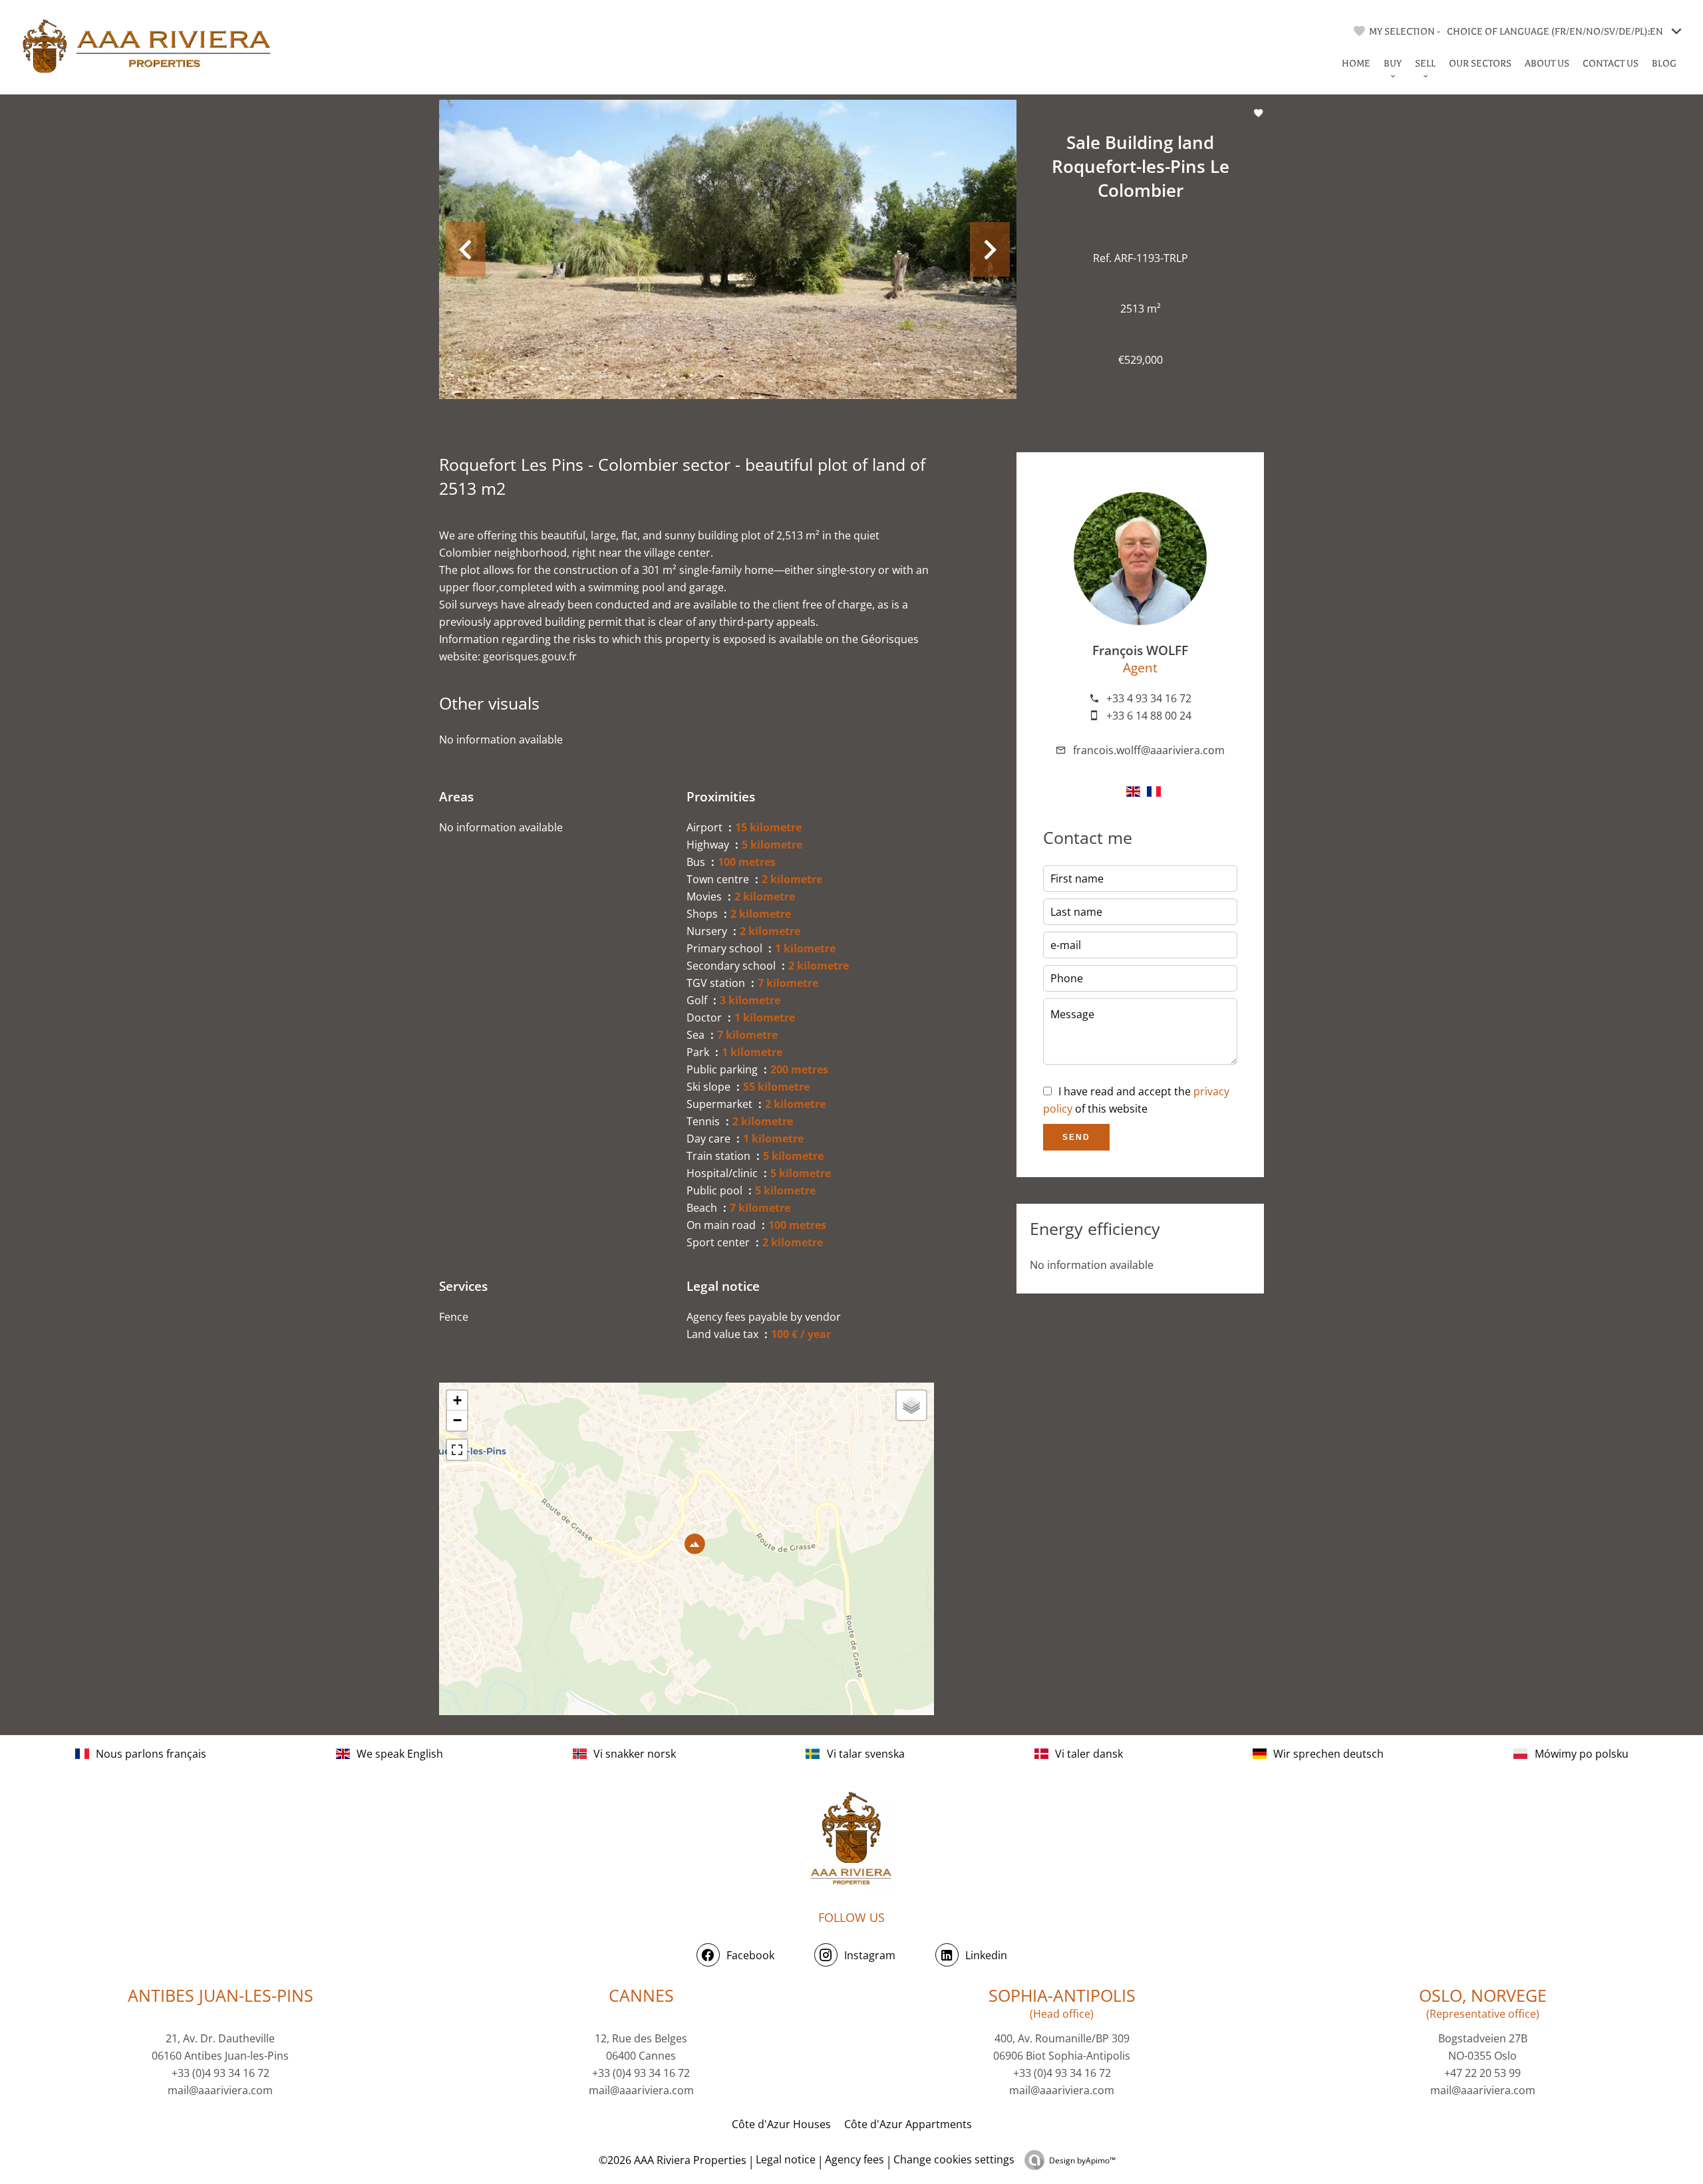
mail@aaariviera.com (220, 2090)
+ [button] (457, 1400)
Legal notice (786, 2159)
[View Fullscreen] (457, 1450)
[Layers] (911, 1405)
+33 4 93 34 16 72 (1149, 698)
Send (1076, 1137)
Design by (1082, 2160)
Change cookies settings (954, 2159)
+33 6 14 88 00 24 (1149, 716)
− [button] (457, 1420)
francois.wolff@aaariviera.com (1149, 750)
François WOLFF (1140, 650)
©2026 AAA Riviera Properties (671, 2160)
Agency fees (854, 2159)
